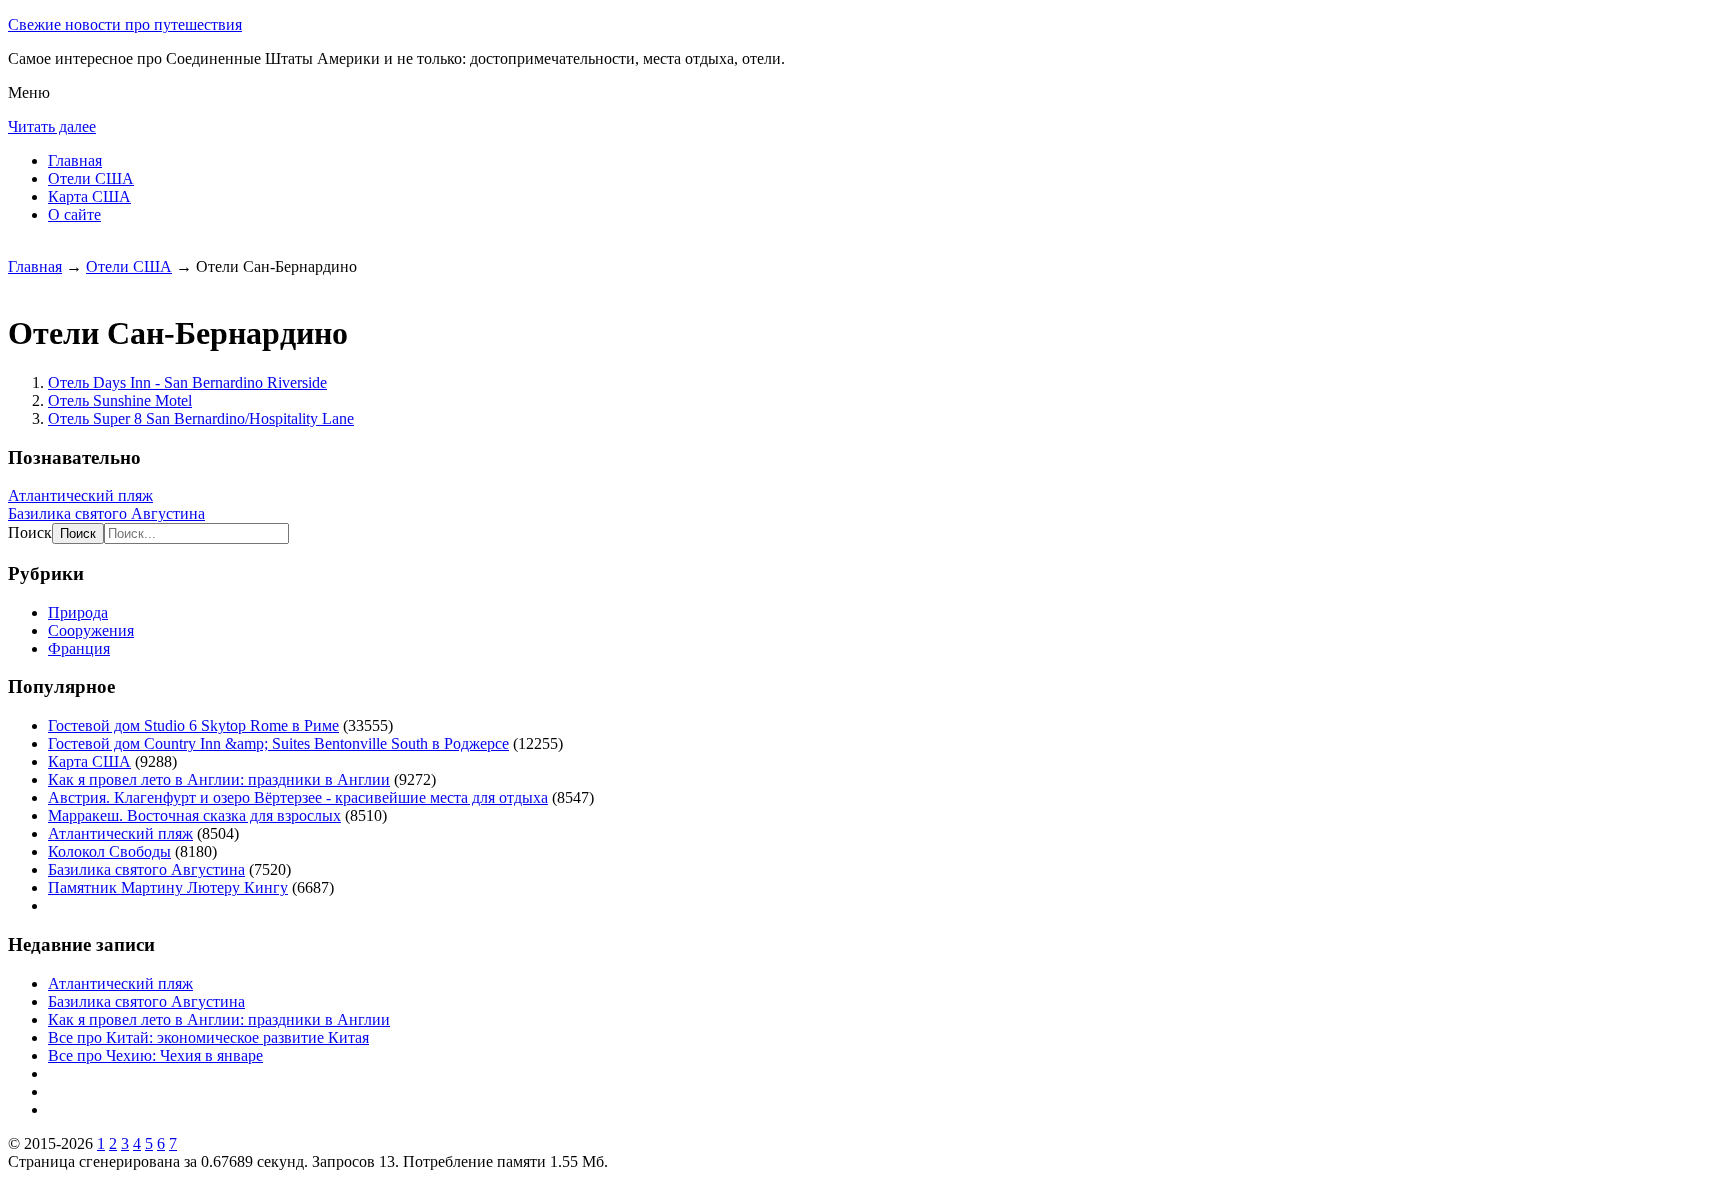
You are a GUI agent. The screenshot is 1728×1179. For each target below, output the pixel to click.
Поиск (30, 532)
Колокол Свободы (109, 851)
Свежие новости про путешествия (125, 24)
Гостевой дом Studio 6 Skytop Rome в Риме (193, 725)
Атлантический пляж (80, 495)
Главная (75, 160)
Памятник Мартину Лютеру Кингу (168, 887)
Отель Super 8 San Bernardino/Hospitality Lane (201, 418)
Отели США (91, 178)
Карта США (89, 196)
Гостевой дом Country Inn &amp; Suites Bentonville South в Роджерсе (278, 743)
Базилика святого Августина (106, 513)
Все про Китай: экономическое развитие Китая (208, 1037)
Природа (78, 612)
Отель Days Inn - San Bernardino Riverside (187, 382)
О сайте (74, 214)
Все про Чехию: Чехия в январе (155, 1055)
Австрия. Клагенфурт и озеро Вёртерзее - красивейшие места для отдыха (298, 797)
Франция (79, 648)
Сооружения (91, 630)
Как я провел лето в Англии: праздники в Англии (219, 779)
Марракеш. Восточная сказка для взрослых (194, 815)
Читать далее (52, 126)
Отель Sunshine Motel (120, 400)
